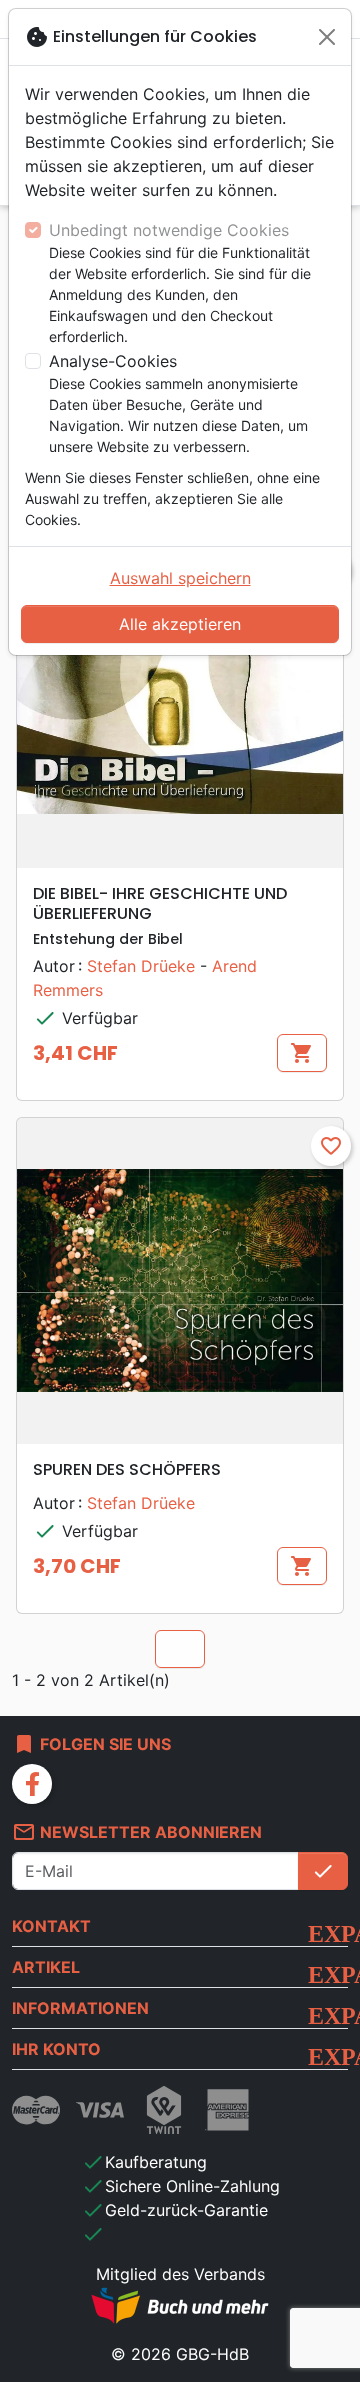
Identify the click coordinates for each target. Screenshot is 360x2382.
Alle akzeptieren (180, 624)
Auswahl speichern (180, 578)
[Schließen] (327, 37)
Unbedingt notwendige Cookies (169, 230)
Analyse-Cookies (113, 361)
